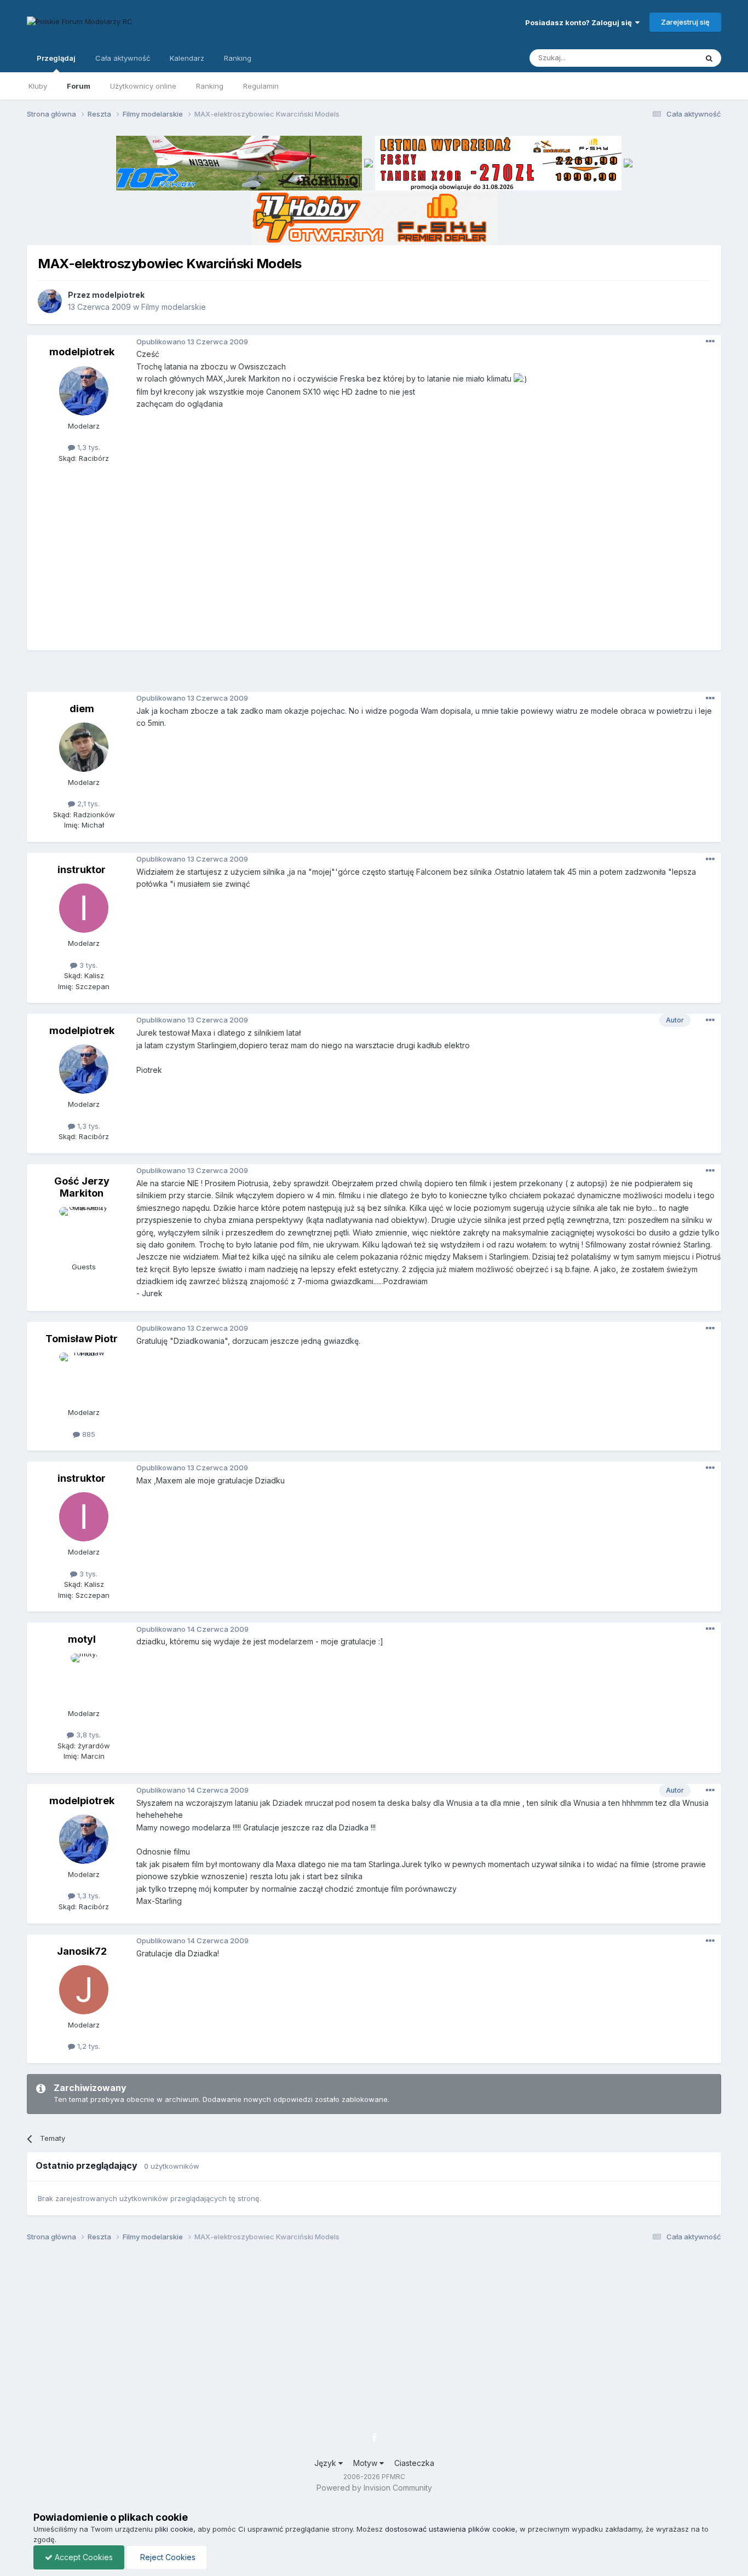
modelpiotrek (118, 295)
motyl (82, 1639)
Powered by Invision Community (374, 2488)
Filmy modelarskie (174, 307)
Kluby (38, 86)
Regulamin (261, 86)
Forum (79, 86)
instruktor (82, 870)
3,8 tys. (87, 1735)
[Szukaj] (709, 58)
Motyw (366, 2463)
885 (88, 1434)
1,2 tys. (88, 2046)
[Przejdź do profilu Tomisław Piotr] (84, 1377)
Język (326, 2463)
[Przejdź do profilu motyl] (84, 1678)
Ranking (210, 86)
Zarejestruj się (685, 22)
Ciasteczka (414, 2463)
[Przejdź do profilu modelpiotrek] (50, 301)
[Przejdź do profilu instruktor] (84, 908)
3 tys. (87, 965)
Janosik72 (82, 1951)
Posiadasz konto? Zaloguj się (580, 22)
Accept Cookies (83, 2557)
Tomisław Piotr (82, 1339)
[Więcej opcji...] (710, 342)
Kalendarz (187, 58)
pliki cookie (174, 2529)
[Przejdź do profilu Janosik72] (84, 1990)
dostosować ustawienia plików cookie (450, 2529)
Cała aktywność (123, 58)
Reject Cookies (167, 2557)
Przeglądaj (56, 58)
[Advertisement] (374, 675)
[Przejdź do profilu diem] (84, 747)
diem (82, 709)
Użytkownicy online (143, 86)
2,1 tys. (87, 804)
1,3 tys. (88, 447)
